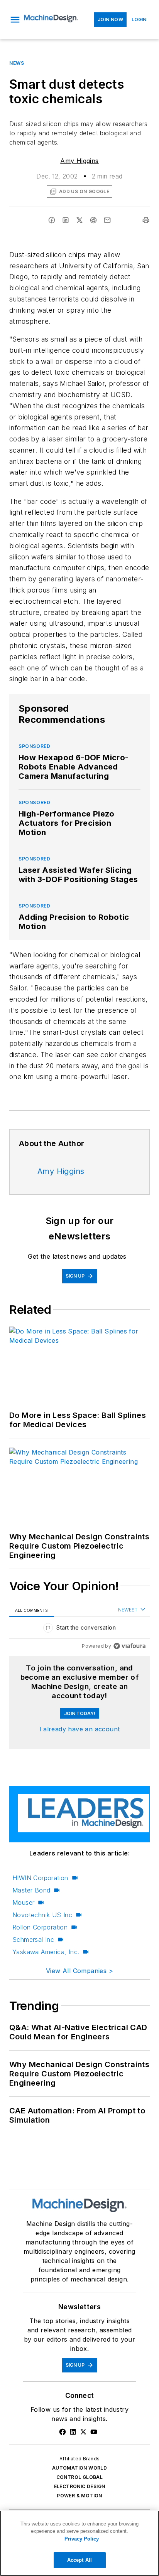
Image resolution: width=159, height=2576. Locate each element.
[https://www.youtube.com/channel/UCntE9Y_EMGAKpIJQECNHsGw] (94, 2432)
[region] (79, 1629)
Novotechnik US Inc (42, 1915)
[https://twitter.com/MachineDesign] (83, 2432)
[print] (146, 220)
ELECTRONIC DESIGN (80, 2486)
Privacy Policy (82, 2539)
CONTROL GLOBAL (80, 2477)
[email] (107, 220)
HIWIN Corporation (40, 1878)
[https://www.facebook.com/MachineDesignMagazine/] (63, 2432)
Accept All (79, 2560)
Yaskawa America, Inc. (46, 1952)
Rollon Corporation (40, 1927)
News (17, 63)
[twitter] (79, 220)
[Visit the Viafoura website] (129, 1646)
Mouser (23, 1903)
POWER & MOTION (79, 2496)
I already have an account (80, 1729)
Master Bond (31, 1890)
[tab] (32, 1610)
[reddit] (93, 220)
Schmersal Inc (33, 1940)
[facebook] (52, 220)
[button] (15, 20)
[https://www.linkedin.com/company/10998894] (73, 2432)
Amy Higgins (79, 161)
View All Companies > (79, 1971)
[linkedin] (66, 220)
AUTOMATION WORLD (79, 2468)
